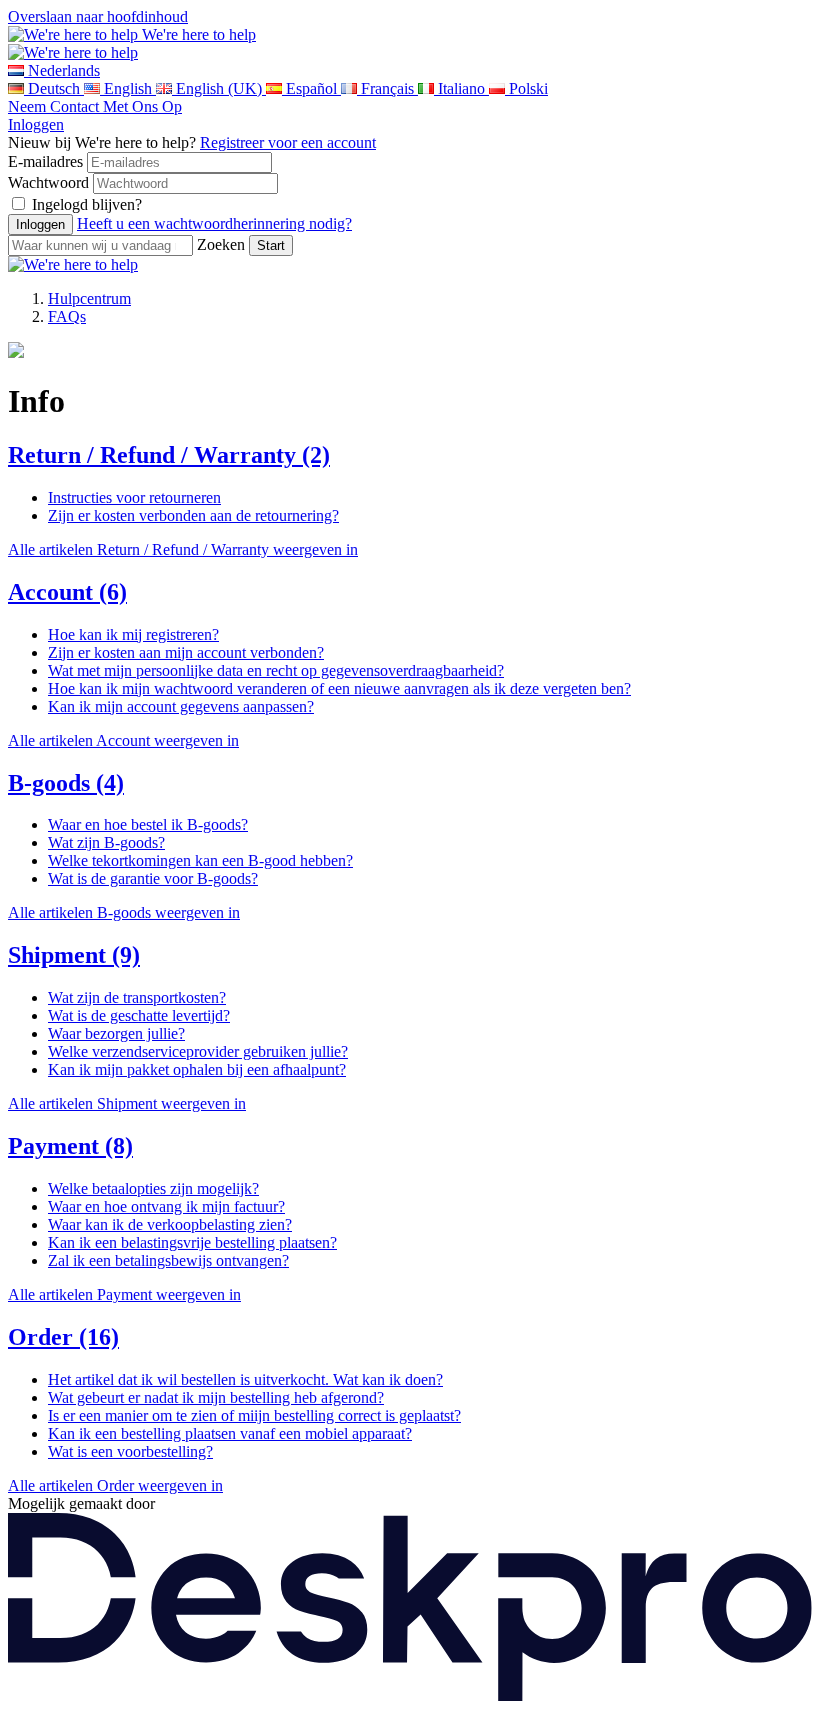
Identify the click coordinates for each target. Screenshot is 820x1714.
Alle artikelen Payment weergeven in (124, 1294)
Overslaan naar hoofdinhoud (98, 16)
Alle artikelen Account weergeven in (123, 740)
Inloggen (36, 124)
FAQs (67, 316)
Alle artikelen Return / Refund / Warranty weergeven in (183, 549)
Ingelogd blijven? (87, 204)
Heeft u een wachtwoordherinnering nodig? (214, 223)
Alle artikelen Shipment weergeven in (127, 1103)
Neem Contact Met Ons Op (95, 106)
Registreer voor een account (288, 142)
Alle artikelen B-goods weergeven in (124, 912)
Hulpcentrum (89, 298)
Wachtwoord (48, 182)
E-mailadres (45, 161)
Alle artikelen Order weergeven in (115, 1485)
